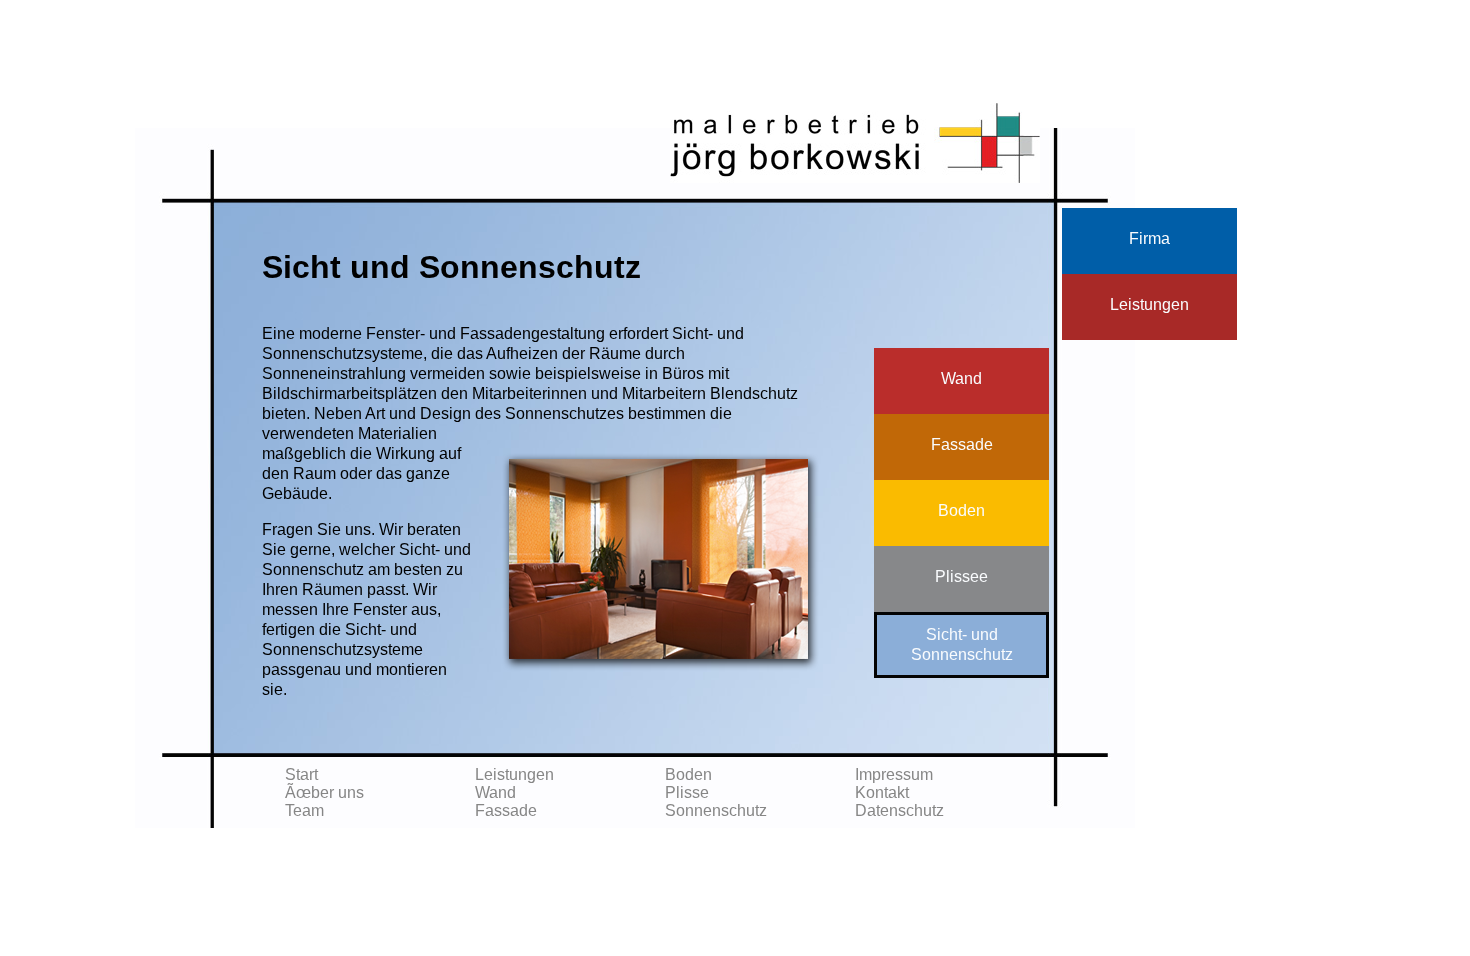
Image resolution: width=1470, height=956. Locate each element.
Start (301, 774)
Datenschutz (899, 810)
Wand (495, 792)
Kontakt (882, 792)
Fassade (506, 810)
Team (304, 810)
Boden (688, 774)
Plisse (687, 792)
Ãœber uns (324, 792)
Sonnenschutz (716, 810)
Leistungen (514, 774)
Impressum (894, 774)
